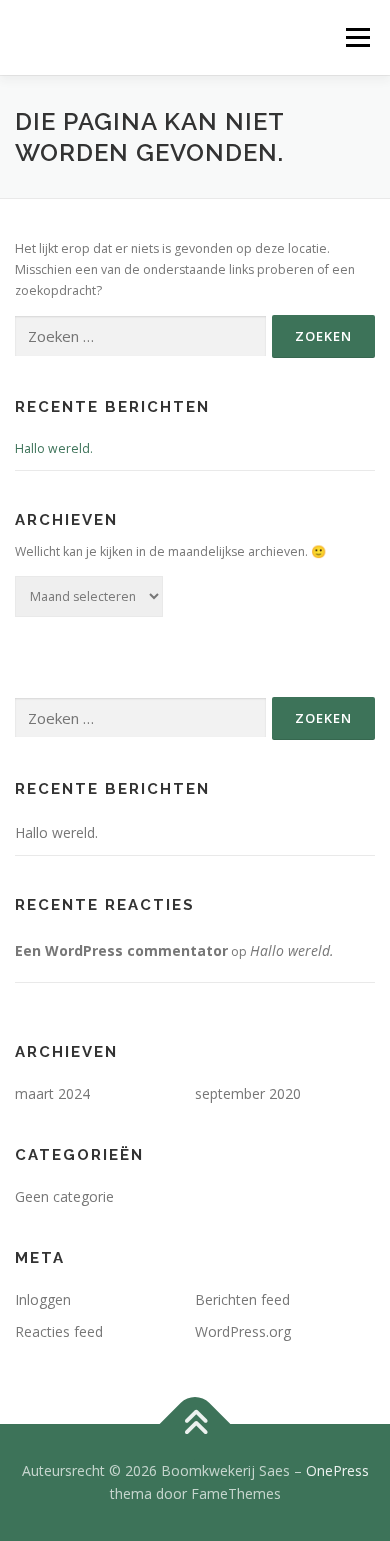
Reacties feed (59, 1331)
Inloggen (43, 1299)
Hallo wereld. (54, 448)
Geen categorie (64, 1196)
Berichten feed (242, 1299)
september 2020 (248, 1093)
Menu (356, 37)
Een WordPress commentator (121, 950)
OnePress (337, 1470)
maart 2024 (52, 1093)
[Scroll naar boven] (195, 1423)
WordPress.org (243, 1331)
